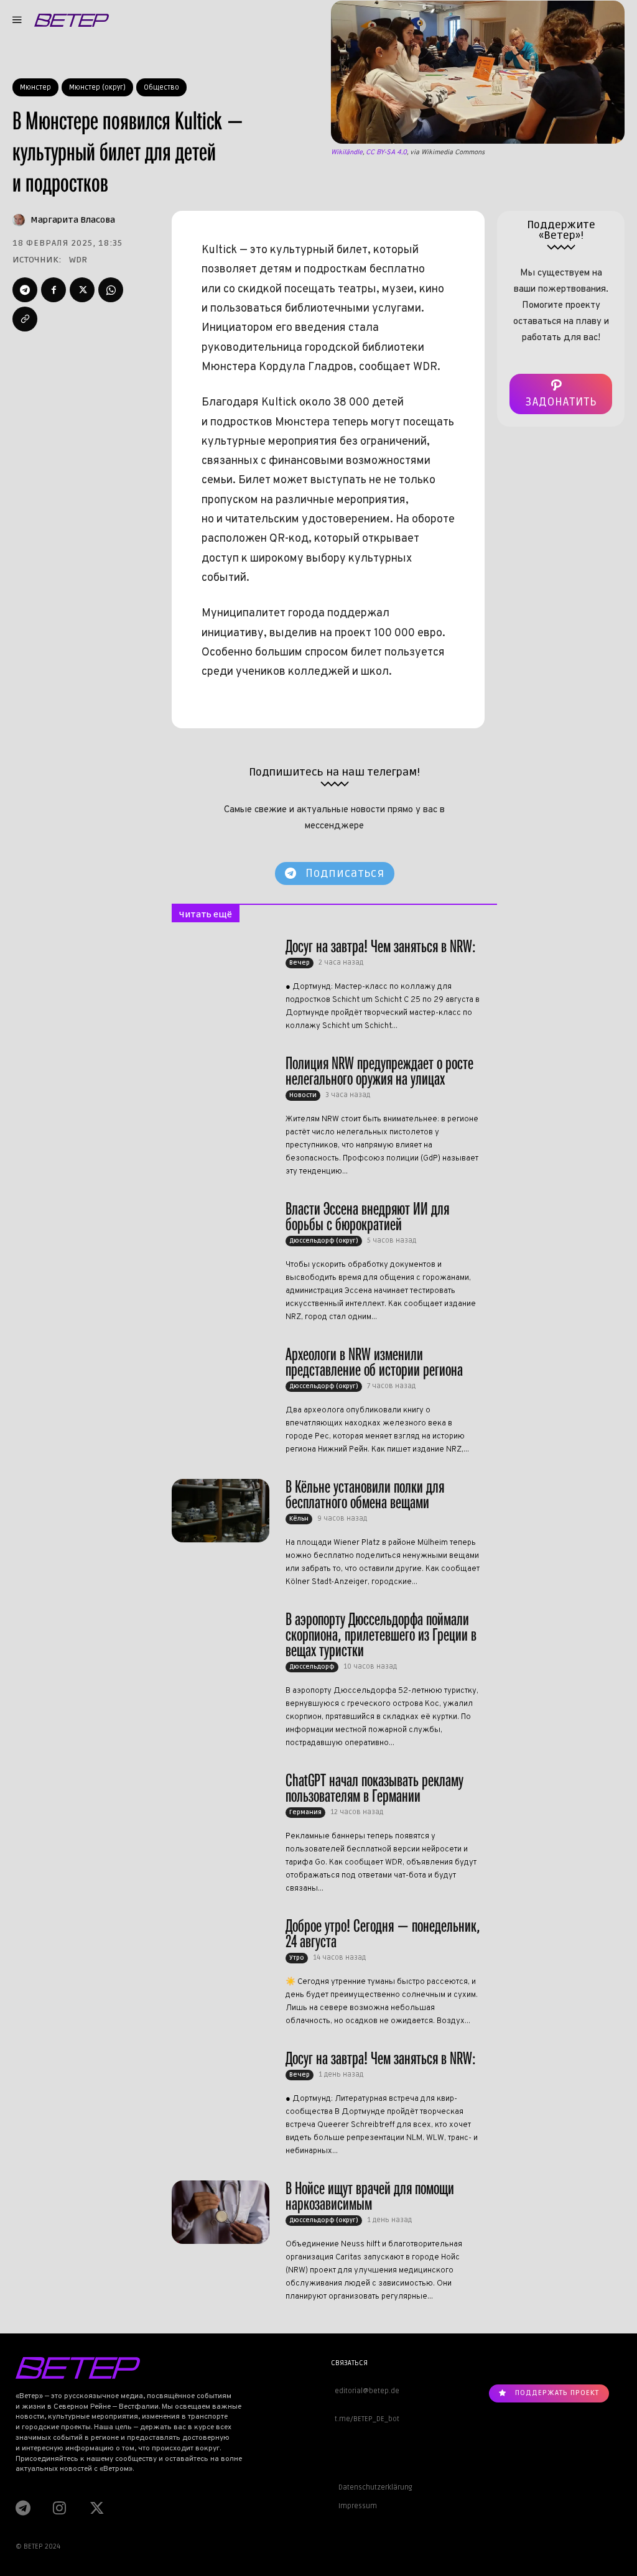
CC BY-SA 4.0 (386, 152)
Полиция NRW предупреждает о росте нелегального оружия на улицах (379, 1071)
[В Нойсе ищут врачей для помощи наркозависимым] (221, 2212)
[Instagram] (59, 2508)
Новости (303, 1095)
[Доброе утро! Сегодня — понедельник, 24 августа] (221, 1950)
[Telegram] (25, 290)
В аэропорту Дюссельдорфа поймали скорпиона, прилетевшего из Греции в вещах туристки (381, 1635)
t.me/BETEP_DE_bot (365, 2419)
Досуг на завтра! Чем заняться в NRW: (381, 946)
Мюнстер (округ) (97, 87)
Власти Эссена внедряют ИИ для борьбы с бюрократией (367, 1216)
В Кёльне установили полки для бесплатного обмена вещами (365, 1494)
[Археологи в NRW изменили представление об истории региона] (221, 1378)
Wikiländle (347, 152)
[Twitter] (82, 290)
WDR (78, 260)
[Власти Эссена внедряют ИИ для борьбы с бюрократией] (221, 1233)
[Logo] (72, 20)
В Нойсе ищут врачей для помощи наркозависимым (370, 2196)
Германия (305, 1812)
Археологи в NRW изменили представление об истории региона (374, 1362)
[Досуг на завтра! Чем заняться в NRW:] (221, 970)
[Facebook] (53, 290)
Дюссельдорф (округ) (324, 1241)
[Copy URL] (25, 319)
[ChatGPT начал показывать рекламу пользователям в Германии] (221, 1804)
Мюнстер (35, 87)
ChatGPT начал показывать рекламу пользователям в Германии (374, 1788)
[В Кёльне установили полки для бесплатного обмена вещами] (221, 1511)
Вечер (300, 963)
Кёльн (299, 1519)
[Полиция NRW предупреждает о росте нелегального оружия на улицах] (221, 1087)
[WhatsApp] (111, 290)
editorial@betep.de (365, 2391)
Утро (297, 1958)
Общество (161, 87)
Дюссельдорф (312, 1667)
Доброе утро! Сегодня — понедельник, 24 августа (383, 1934)
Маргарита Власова (73, 220)
